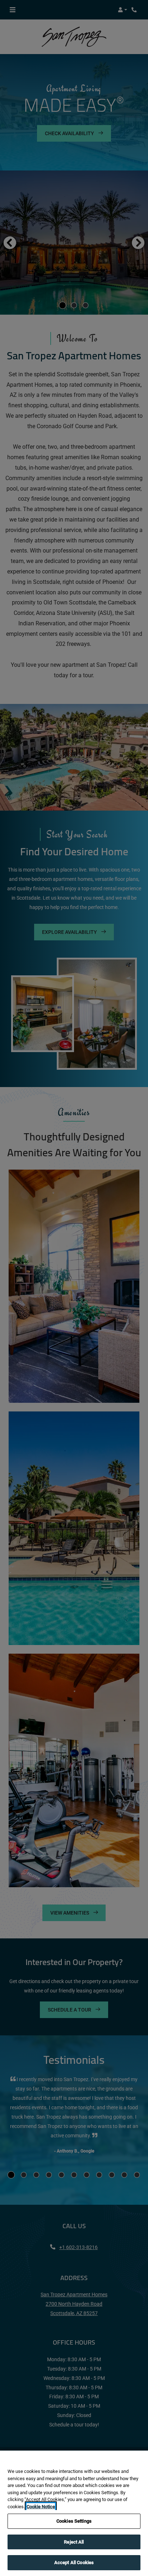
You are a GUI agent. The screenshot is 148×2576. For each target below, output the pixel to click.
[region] (74, 2513)
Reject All (74, 2542)
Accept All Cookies (74, 2562)
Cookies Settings (74, 2521)
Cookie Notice (41, 2507)
